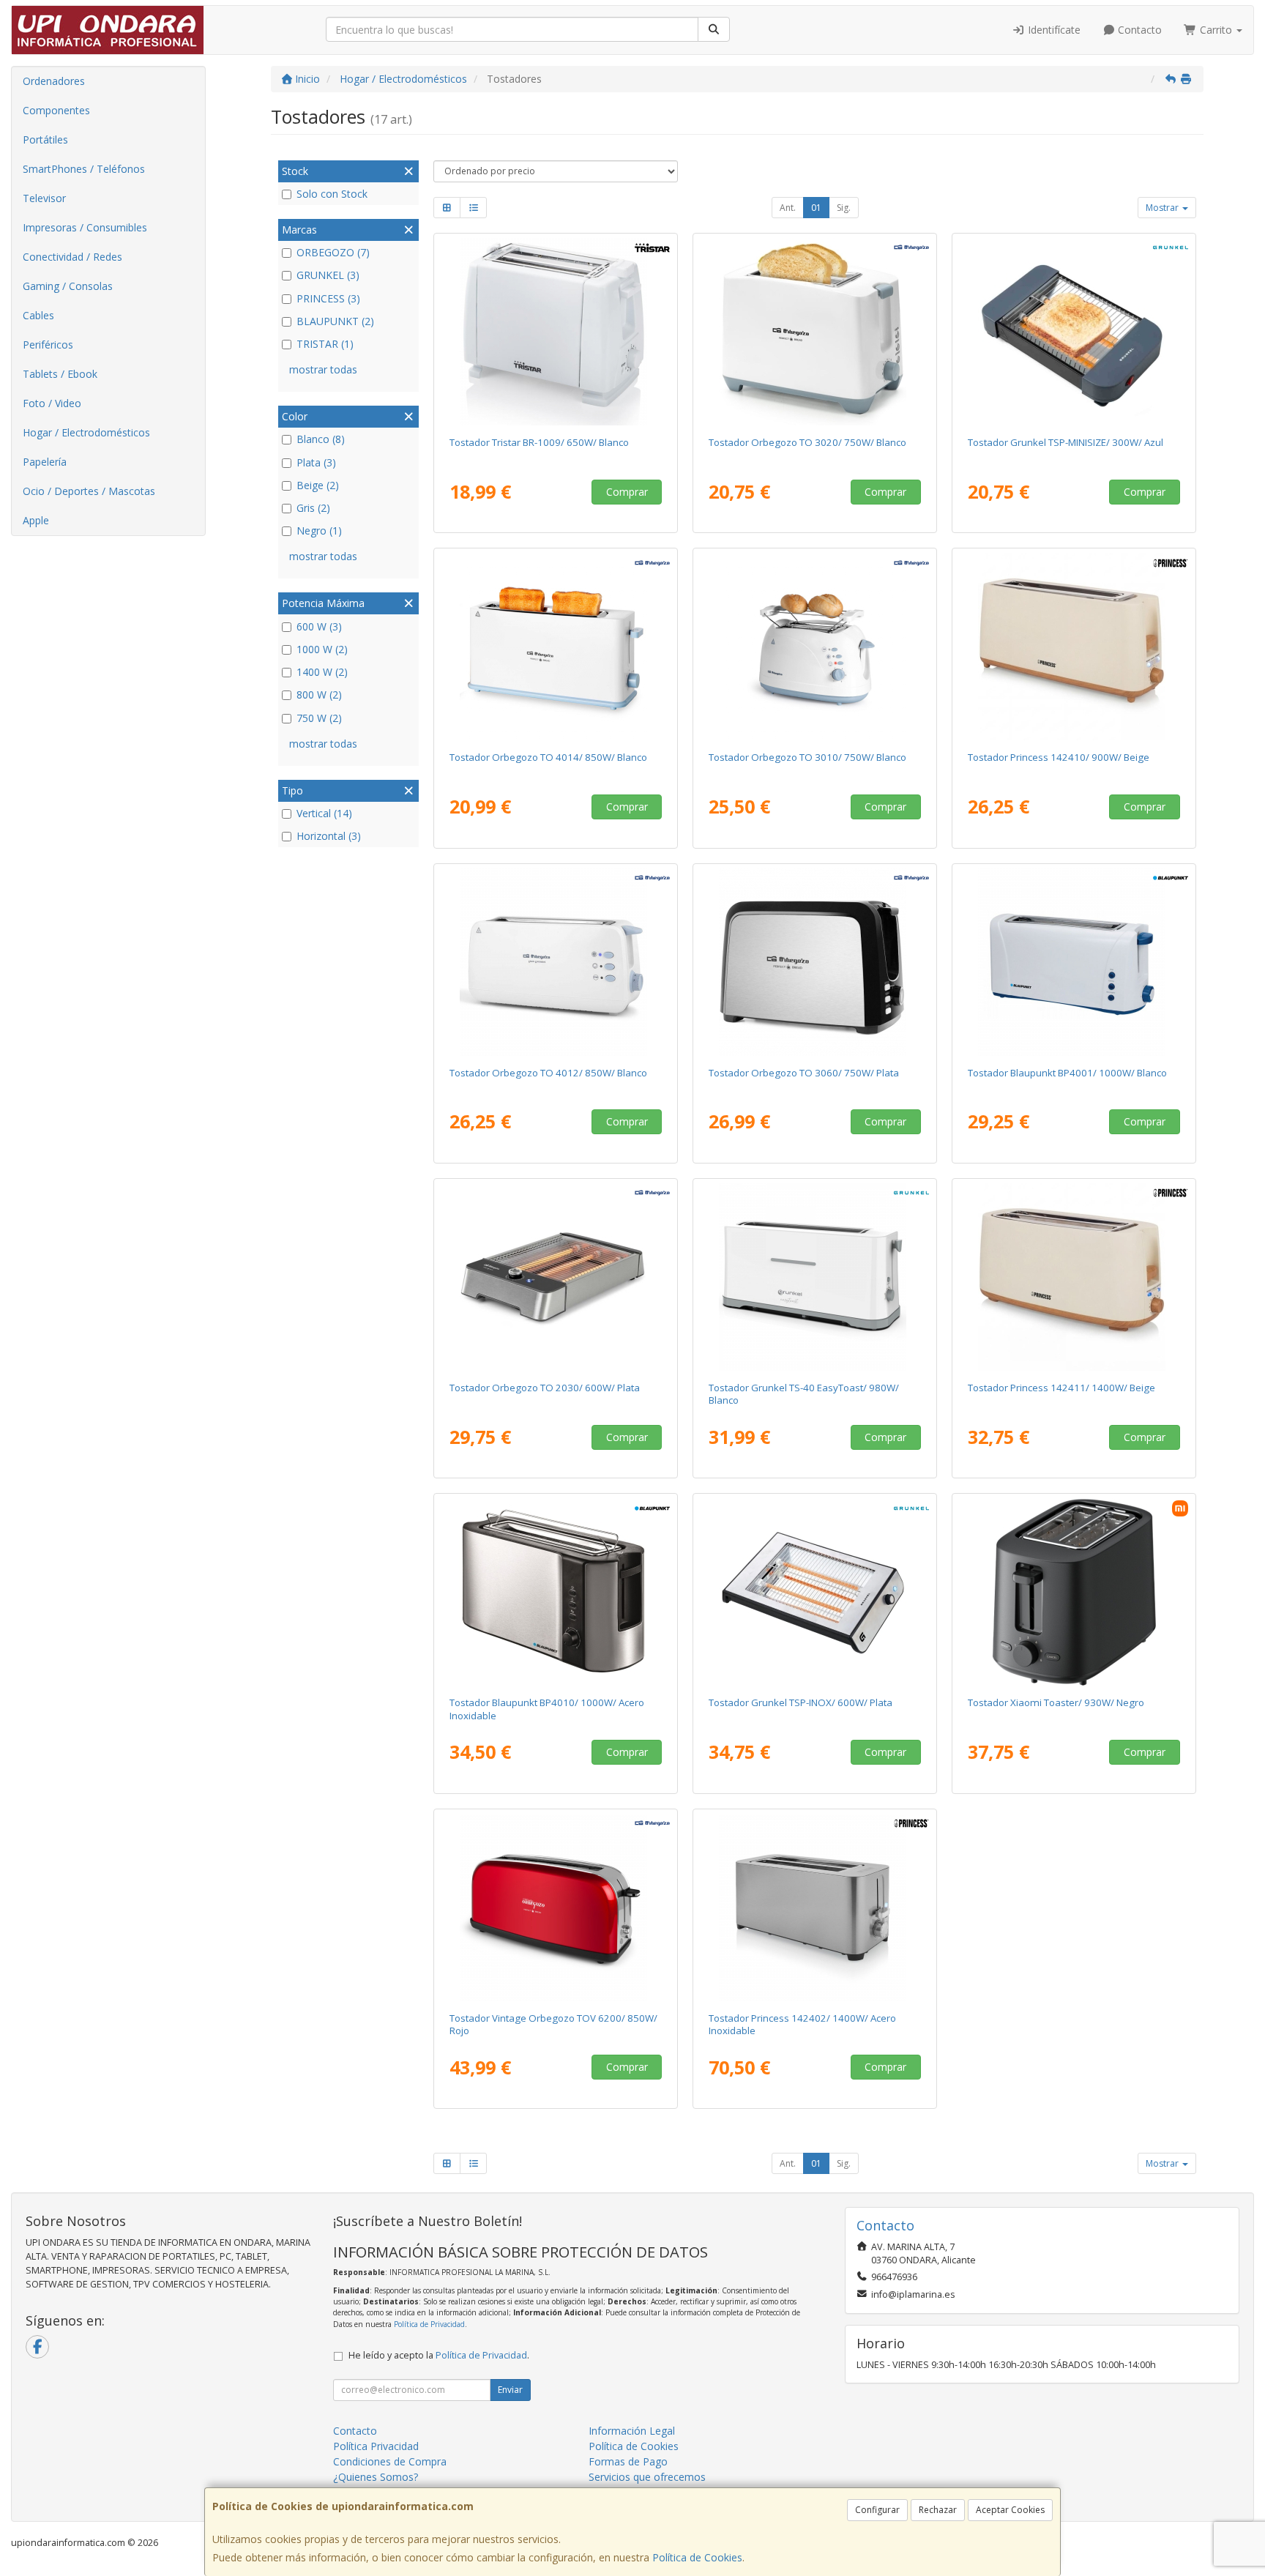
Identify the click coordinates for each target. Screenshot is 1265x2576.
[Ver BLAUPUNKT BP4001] (1074, 962)
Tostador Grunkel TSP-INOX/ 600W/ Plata (801, 1702)
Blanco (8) (321, 439)
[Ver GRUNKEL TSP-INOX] (815, 1592)
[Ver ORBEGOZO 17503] (556, 647)
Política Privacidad (376, 2446)
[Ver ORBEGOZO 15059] (815, 647)
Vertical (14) (324, 813)
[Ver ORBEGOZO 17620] (815, 962)
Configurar (877, 2510)
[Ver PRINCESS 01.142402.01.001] (815, 1907)
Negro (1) (319, 531)
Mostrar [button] (1163, 208)
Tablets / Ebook (60, 374)
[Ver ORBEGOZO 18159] (556, 1277)
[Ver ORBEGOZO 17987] (556, 1907)
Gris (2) (313, 508)
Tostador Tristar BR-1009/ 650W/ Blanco (539, 442)
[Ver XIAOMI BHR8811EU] (1074, 1592)
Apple (36, 520)
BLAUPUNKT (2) (335, 321)
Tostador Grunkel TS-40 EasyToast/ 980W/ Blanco (804, 1394)
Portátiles (45, 139)
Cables (38, 315)
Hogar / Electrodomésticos (86, 432)
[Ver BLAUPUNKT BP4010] (556, 1592)
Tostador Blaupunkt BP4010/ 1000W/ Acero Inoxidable (547, 1709)
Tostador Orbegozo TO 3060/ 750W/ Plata (804, 1073)
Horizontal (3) (329, 836)
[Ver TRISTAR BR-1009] (556, 332)
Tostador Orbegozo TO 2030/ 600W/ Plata (545, 1388)
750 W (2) (319, 718)
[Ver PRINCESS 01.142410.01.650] (1074, 647)
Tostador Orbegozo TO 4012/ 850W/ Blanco (548, 1073)
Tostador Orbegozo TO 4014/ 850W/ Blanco (548, 757)
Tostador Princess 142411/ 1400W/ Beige (1061, 1388)
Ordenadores (54, 81)
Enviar (510, 2390)
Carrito (1216, 30)
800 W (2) (319, 695)
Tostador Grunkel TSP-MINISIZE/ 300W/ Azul (1066, 442)
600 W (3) (319, 626)
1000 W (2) (322, 649)
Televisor (44, 198)
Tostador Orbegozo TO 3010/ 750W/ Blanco (807, 757)
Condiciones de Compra (390, 2461)
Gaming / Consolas (68, 286)
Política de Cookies (697, 2557)
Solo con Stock (332, 194)
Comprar (627, 492)
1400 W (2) (322, 672)
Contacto (1138, 30)
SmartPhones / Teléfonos (84, 169)
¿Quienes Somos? (376, 2477)
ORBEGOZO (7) (333, 252)
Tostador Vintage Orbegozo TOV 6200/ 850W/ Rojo (553, 2024)
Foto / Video (52, 403)
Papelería (45, 462)
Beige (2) (318, 485)
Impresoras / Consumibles (85, 227)
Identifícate (1053, 30)
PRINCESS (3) (328, 298)
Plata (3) (316, 462)
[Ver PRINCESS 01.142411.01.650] (1074, 1277)
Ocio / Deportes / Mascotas (89, 491)
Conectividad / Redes (72, 257)
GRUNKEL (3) (328, 275)
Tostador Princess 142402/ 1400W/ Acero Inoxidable (802, 2024)
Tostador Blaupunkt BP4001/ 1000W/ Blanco (1067, 1073)
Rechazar (938, 2510)
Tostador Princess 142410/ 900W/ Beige (1059, 757)
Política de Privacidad (429, 2324)
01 (816, 208)
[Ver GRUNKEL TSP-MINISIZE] (1074, 332)
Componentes (56, 110)
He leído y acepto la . (439, 2355)
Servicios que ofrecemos (647, 2477)
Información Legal (632, 2431)
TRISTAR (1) (325, 344)
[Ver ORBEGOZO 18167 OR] (815, 332)
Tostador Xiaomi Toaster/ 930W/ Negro (1056, 1702)
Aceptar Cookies (1010, 2510)
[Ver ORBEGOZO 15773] (556, 962)
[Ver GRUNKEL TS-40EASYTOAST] (815, 1277)
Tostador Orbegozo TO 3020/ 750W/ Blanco (807, 442)
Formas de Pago (628, 2461)
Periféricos (48, 345)
